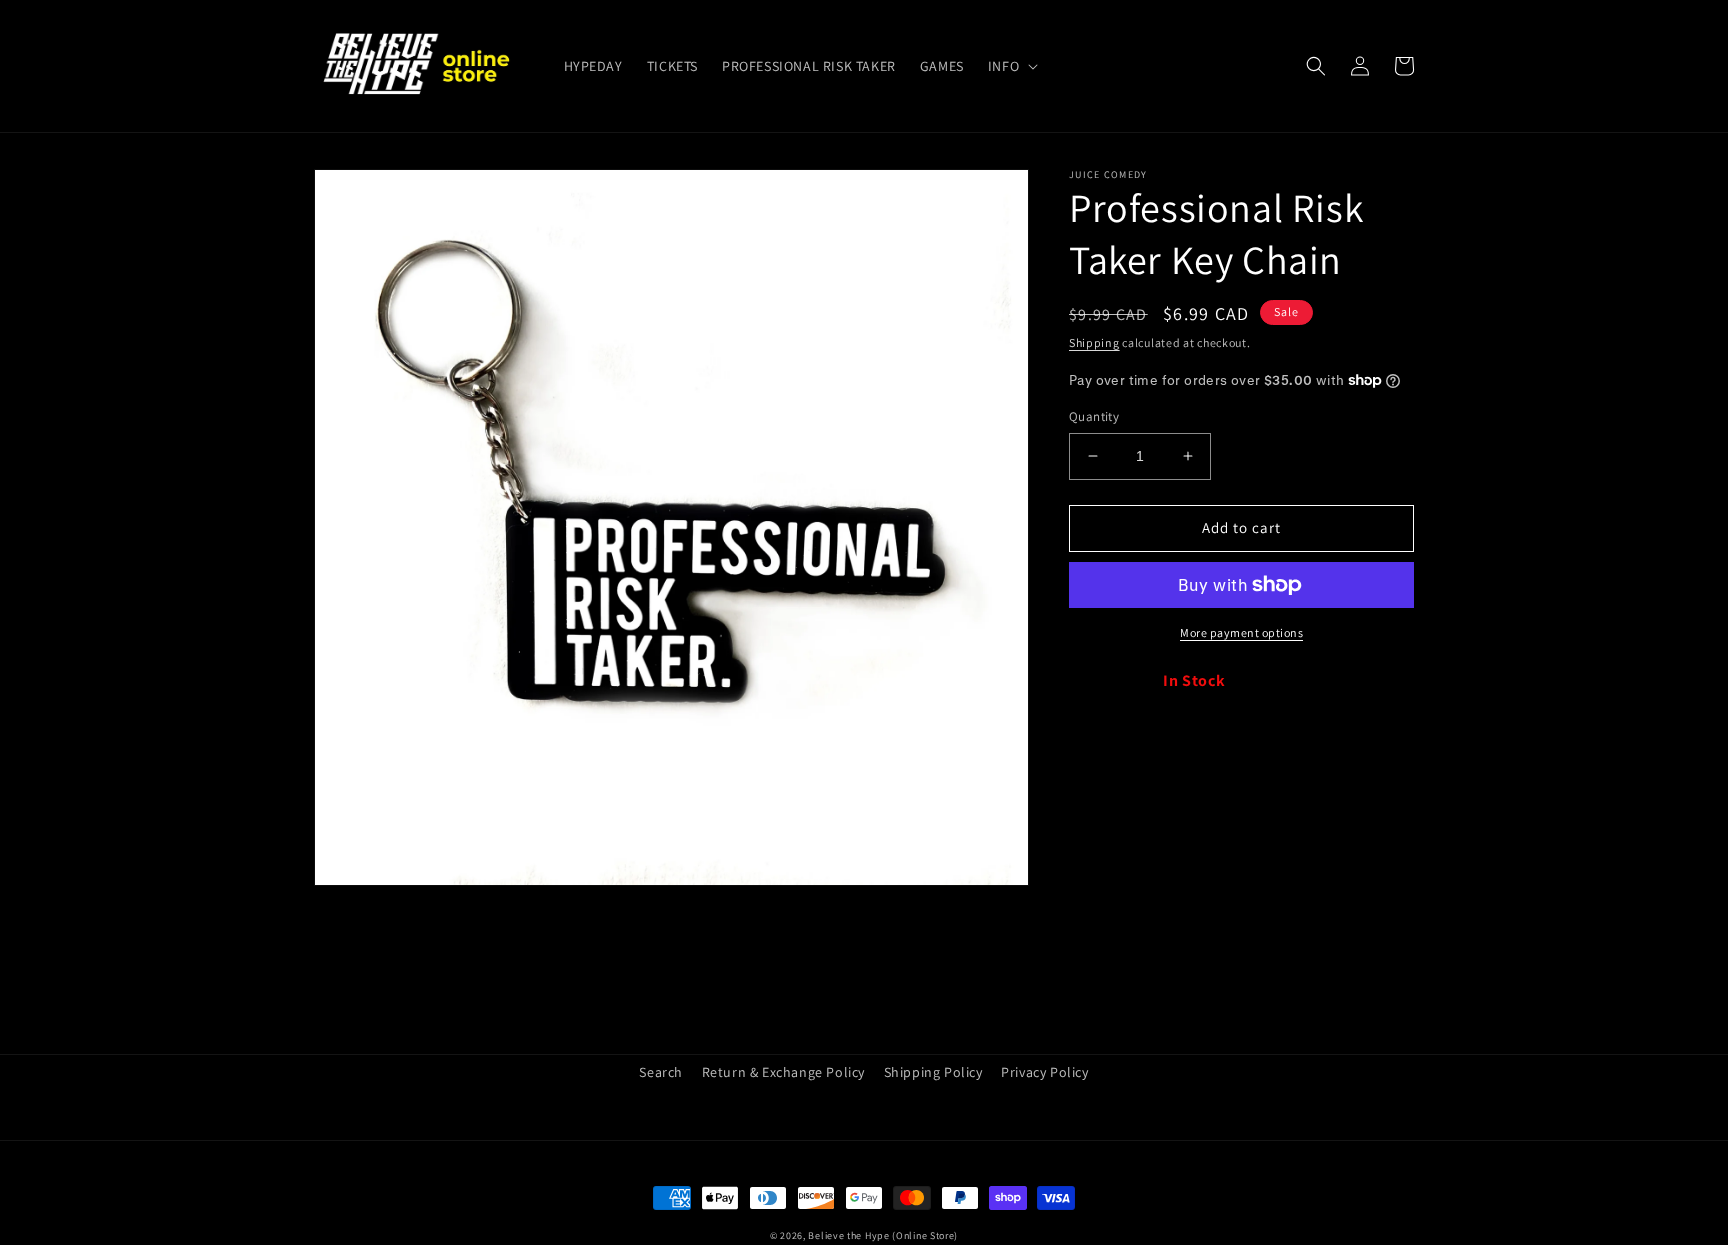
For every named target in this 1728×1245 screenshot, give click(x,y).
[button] (1011, 66)
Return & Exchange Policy (783, 1072)
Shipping (1094, 342)
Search (661, 1072)
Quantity (1094, 416)
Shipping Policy (933, 1072)
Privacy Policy (1044, 1072)
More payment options (1241, 632)
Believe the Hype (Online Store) (883, 1235)
